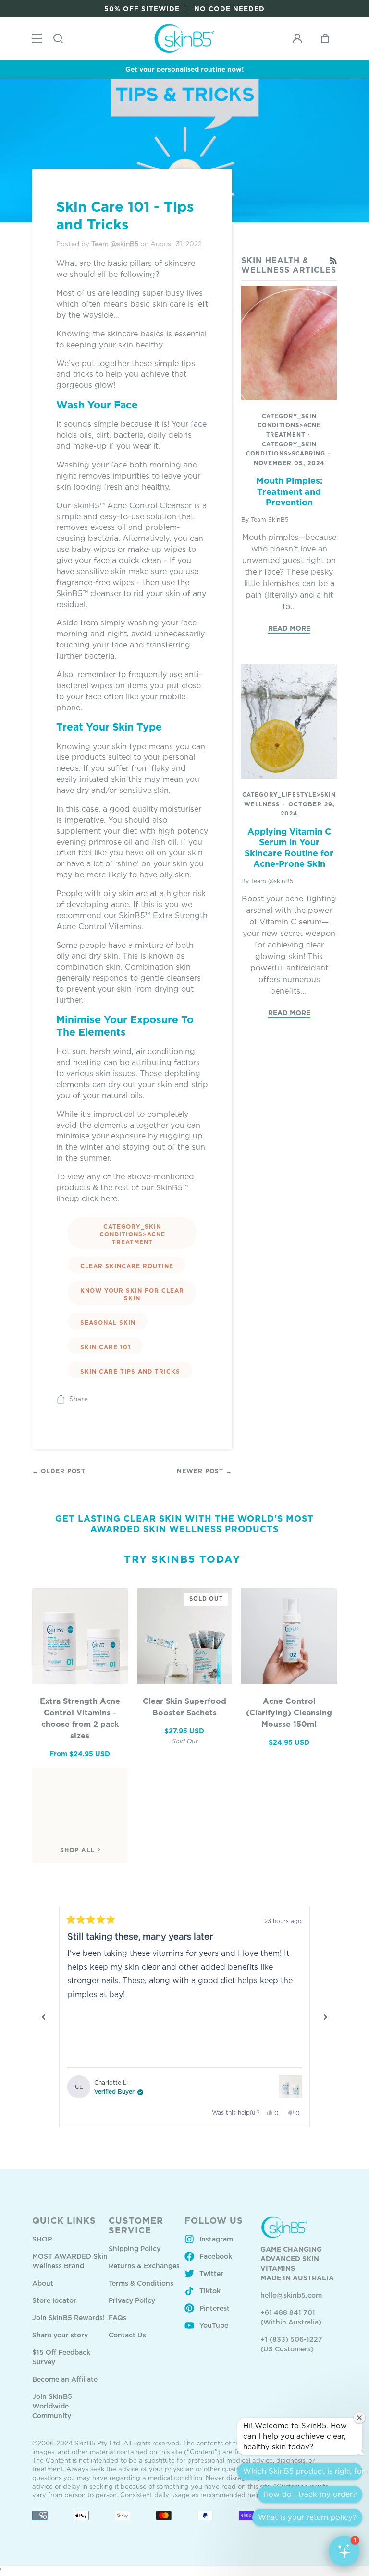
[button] (344, 2551)
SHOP (42, 2239)
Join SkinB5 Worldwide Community (52, 2406)
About (43, 2283)
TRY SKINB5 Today (182, 1559)
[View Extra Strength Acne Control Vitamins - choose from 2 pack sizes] (290, 2087)
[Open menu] (37, 39)
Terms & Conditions (141, 2283)
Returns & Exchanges (144, 2266)
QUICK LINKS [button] (64, 2220)
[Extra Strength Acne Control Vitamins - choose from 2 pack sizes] (80, 1636)
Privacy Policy (132, 2300)
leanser (108, 593)
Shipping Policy (135, 2248)
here (109, 1198)
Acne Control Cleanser (149, 505)
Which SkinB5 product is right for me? (303, 2471)
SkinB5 (132, 915)
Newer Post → (204, 1471)
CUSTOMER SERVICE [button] (136, 2225)
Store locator (54, 2300)
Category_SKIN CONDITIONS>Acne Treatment (132, 1234)
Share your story (60, 2335)
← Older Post (59, 1471)
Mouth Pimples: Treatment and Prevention (289, 491)
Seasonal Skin (108, 1323)
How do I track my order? (310, 2494)
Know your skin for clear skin (132, 1294)
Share (79, 1399)
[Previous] (44, 2017)
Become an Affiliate (65, 2379)
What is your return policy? (307, 2517)
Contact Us (127, 2335)
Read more (289, 628)
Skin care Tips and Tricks (130, 1372)
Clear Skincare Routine (127, 1266)
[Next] (325, 2017)
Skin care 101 (105, 1347)
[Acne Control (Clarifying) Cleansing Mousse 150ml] (289, 1636)
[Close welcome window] (359, 2418)
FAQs (117, 2318)
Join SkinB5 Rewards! (68, 2318)
